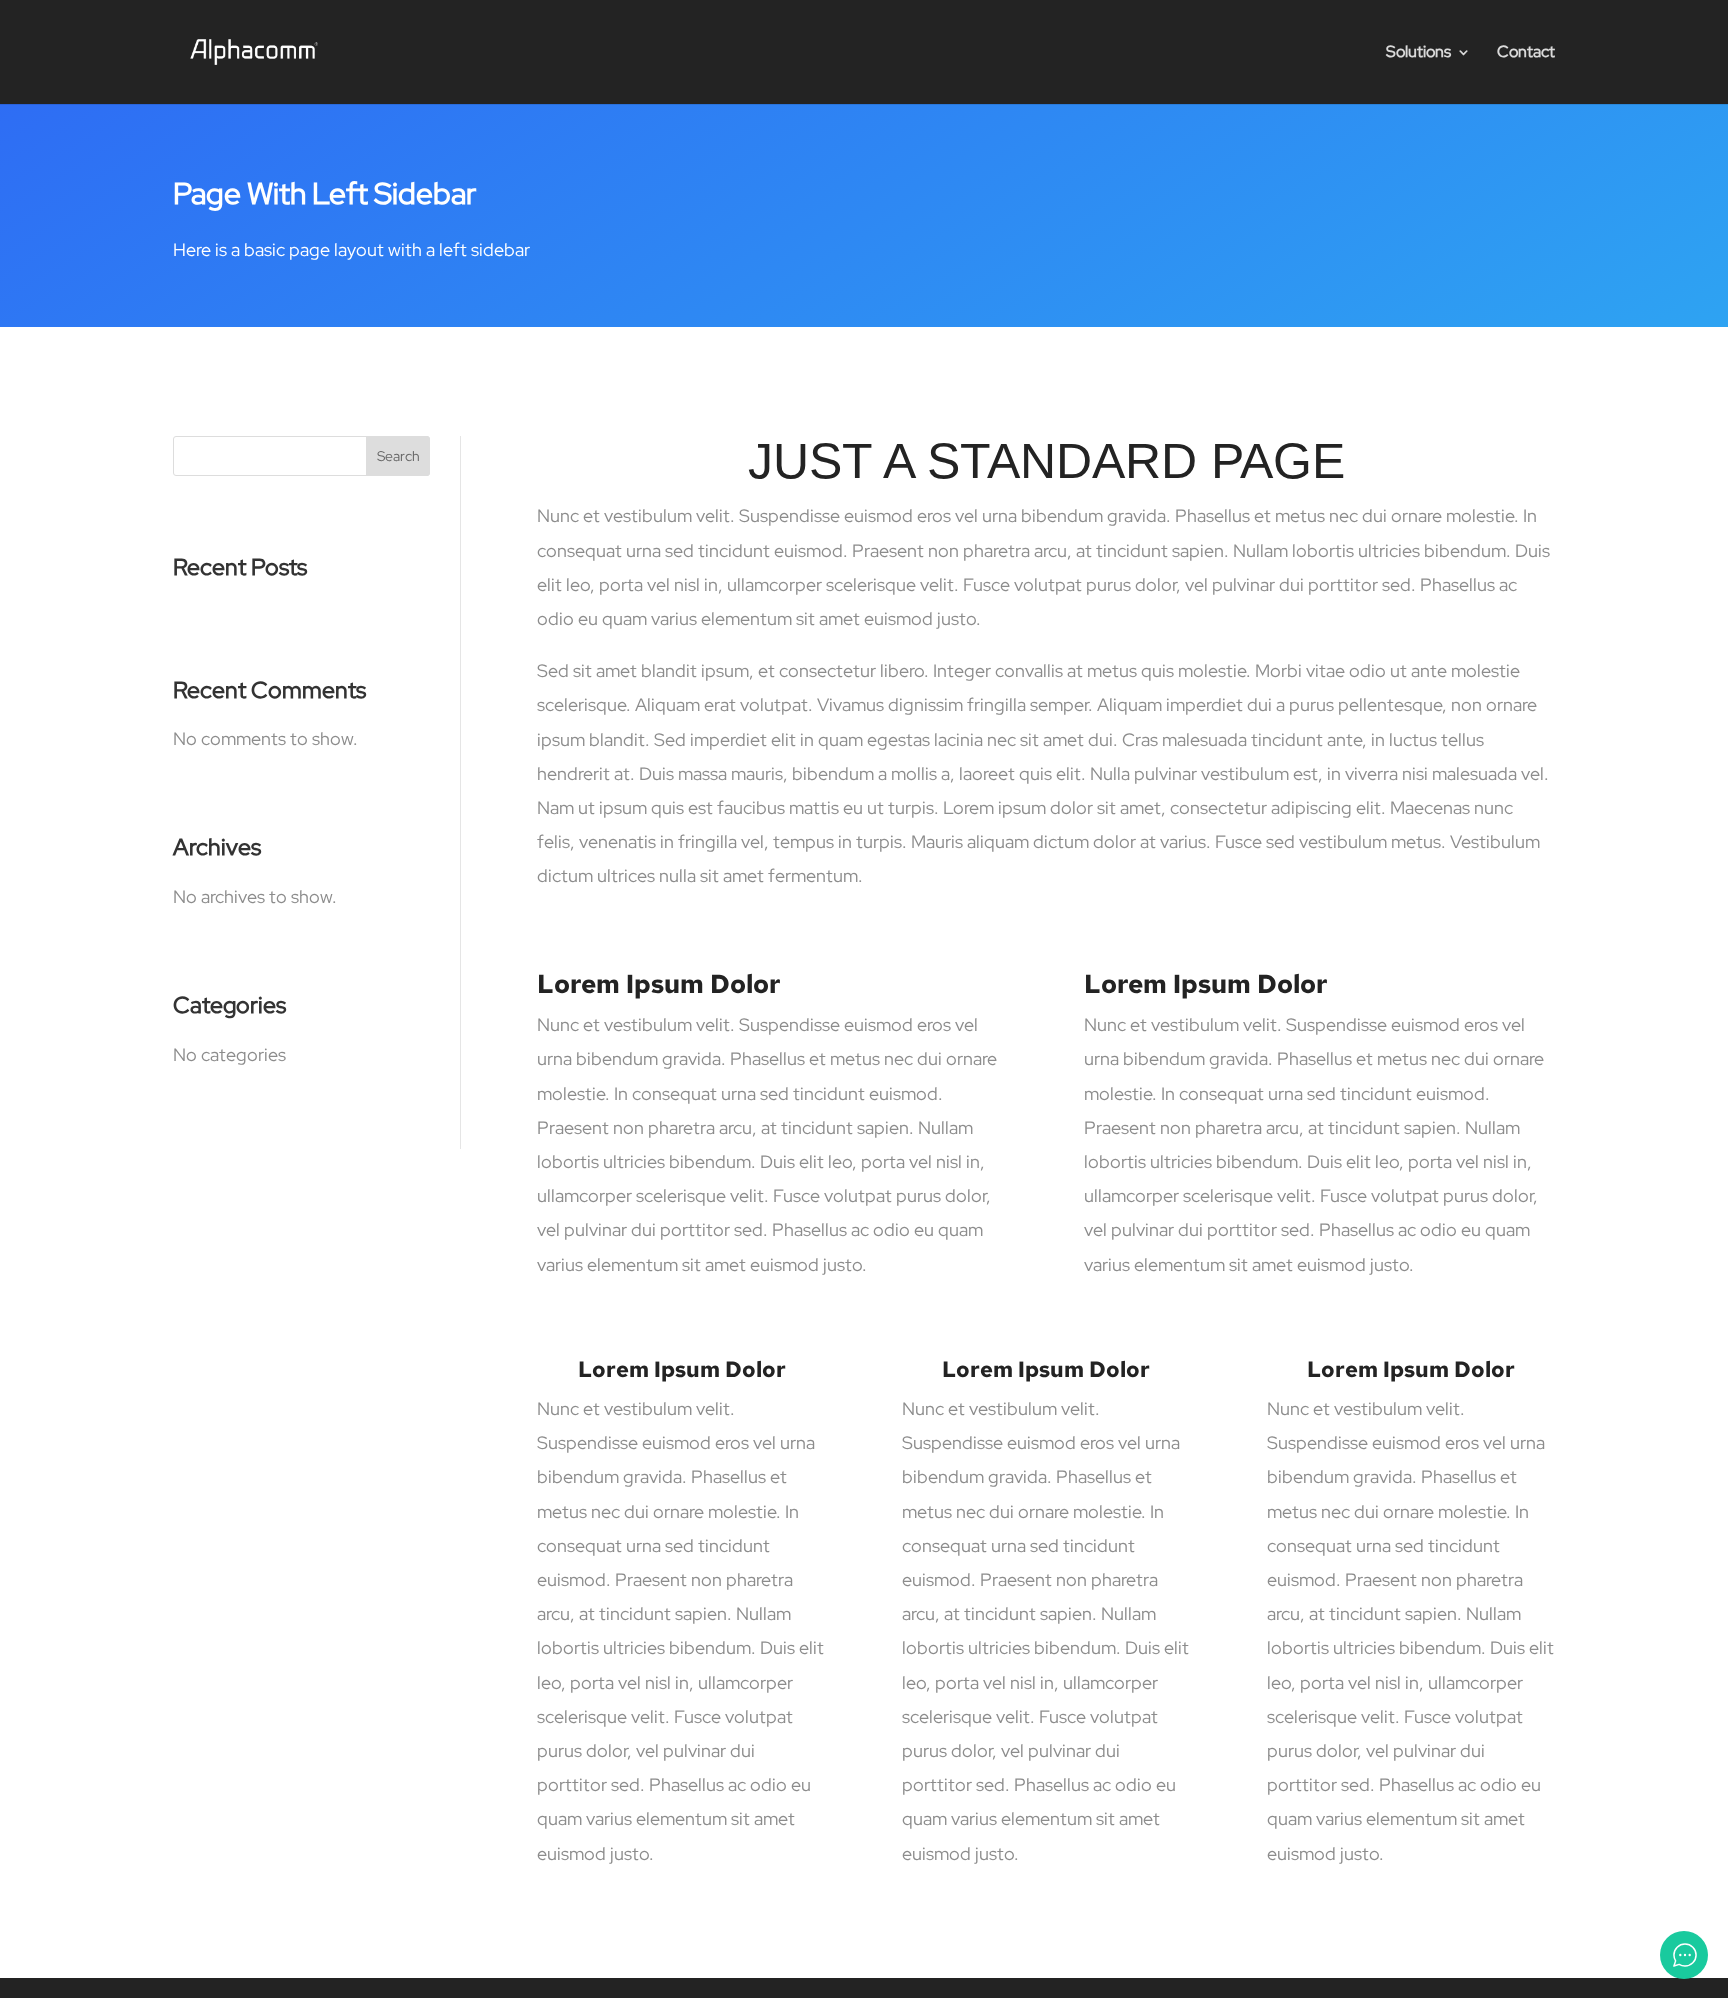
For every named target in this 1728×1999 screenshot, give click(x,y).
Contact (1526, 53)
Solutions (1418, 53)
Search (398, 456)
